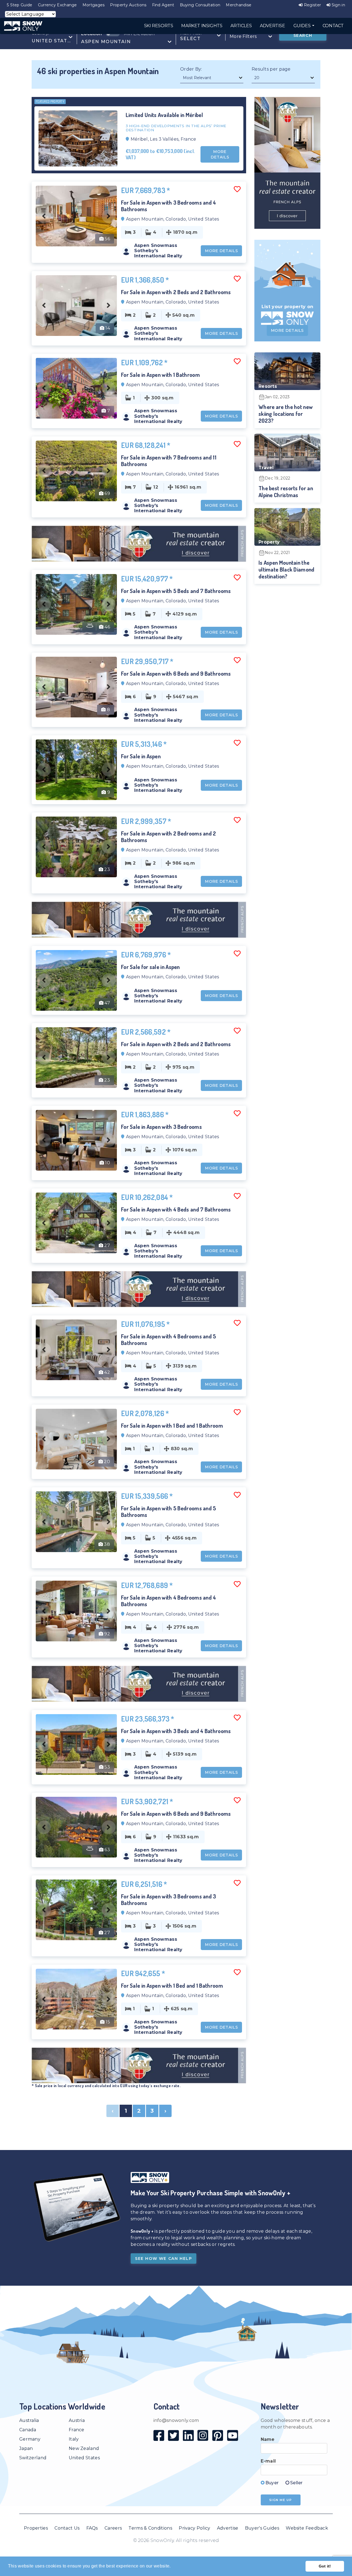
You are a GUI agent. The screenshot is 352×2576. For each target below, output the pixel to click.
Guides (302, 26)
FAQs (92, 2528)
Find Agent (163, 5)
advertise (272, 26)
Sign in (338, 5)
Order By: (191, 69)
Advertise (228, 2528)
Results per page (271, 69)
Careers (113, 2528)
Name (268, 2439)
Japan (26, 2448)
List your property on (287, 307)
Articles (241, 26)
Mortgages (94, 5)
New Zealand (84, 2448)
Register (312, 5)
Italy (74, 2439)
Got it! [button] (325, 2566)
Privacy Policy (194, 2528)
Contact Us (67, 2528)
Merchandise (239, 5)
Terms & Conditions (150, 2528)
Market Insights (202, 26)
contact (333, 26)
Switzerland (33, 2458)
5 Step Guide (20, 5)
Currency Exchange (57, 5)
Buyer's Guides (262, 2528)
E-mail (268, 2461)
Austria (77, 2420)
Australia (29, 2420)
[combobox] (52, 37)
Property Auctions (128, 5)
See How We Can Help (163, 2258)
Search (303, 35)
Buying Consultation (200, 5)
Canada (28, 2430)
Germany (30, 2439)
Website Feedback (307, 2528)
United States (84, 2458)
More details (220, 154)
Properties (36, 2528)
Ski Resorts (159, 26)
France (77, 2430)
